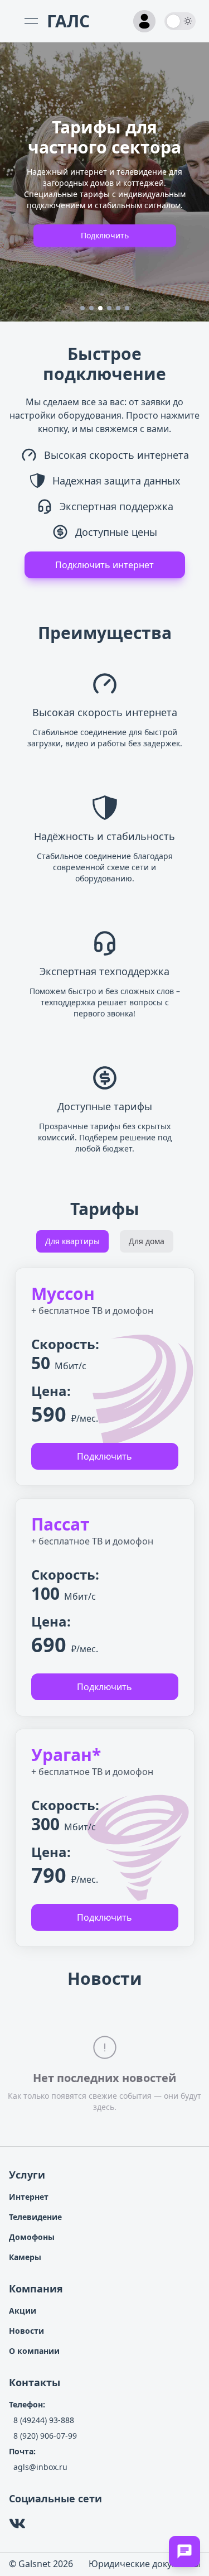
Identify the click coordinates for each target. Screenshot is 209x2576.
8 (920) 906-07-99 (45, 2436)
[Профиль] (144, 21)
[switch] (180, 21)
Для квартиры (72, 1241)
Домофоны (32, 2237)
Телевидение (35, 2217)
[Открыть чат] (184, 2551)
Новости (26, 2331)
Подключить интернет (104, 565)
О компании (34, 2351)
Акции (23, 2311)
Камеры (25, 2257)
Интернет (29, 2197)
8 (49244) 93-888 (44, 2420)
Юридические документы (144, 2564)
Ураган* (66, 1755)
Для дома (147, 1241)
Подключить (105, 235)
